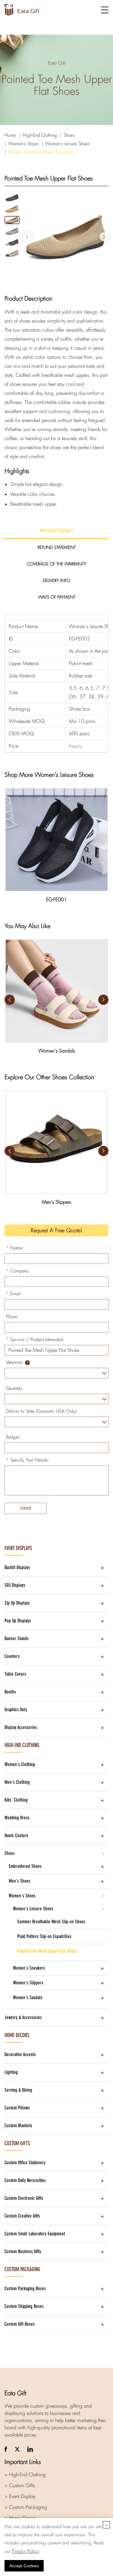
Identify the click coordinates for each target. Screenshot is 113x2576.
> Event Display (20, 2496)
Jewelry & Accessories (23, 2017)
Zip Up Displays (17, 1603)
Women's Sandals (28, 1998)
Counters (12, 1656)
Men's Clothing (17, 1782)
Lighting (11, 2072)
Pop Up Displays (18, 1621)
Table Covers (15, 1674)
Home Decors (17, 2035)
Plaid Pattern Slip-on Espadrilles (44, 1936)
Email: (14, 1294)
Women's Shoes (23, 144)
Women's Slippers (28, 1983)
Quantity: (15, 1388)
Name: (15, 1248)
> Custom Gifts (20, 2485)
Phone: (12, 1317)
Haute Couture (16, 1835)
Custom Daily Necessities (25, 2180)
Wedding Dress (17, 1818)
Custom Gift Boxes (20, 2324)
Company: (18, 1271)
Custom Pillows (17, 2108)
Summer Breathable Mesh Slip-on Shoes (51, 1922)
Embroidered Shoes (25, 1866)
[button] (104, 237)
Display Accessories (21, 1727)
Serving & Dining (18, 2090)
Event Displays (18, 1548)
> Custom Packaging (26, 2507)
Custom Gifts (17, 2143)
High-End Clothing (40, 135)
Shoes (69, 135)
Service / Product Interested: (35, 1340)
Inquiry (76, 746)
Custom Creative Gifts (22, 2216)
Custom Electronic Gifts (24, 2198)
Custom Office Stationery (25, 2163)
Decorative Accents (20, 2054)
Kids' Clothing (16, 1800)
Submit (26, 1508)
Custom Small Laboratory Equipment (35, 2234)
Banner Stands (17, 1638)
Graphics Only (16, 1710)
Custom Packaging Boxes (25, 2288)
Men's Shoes (20, 1881)
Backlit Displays (17, 1567)
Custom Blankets (18, 2126)
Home (10, 135)
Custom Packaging (22, 2269)
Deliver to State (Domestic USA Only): (42, 1411)
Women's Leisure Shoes (67, 144)
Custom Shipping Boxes (24, 2306)
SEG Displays (15, 1585)
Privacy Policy (25, 2551)
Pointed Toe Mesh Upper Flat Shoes (42, 152)
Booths (10, 1692)
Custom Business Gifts (23, 2251)
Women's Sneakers (29, 1968)
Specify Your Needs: (28, 1460)
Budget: (13, 1437)
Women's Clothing (20, 1764)
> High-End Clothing (25, 2475)
